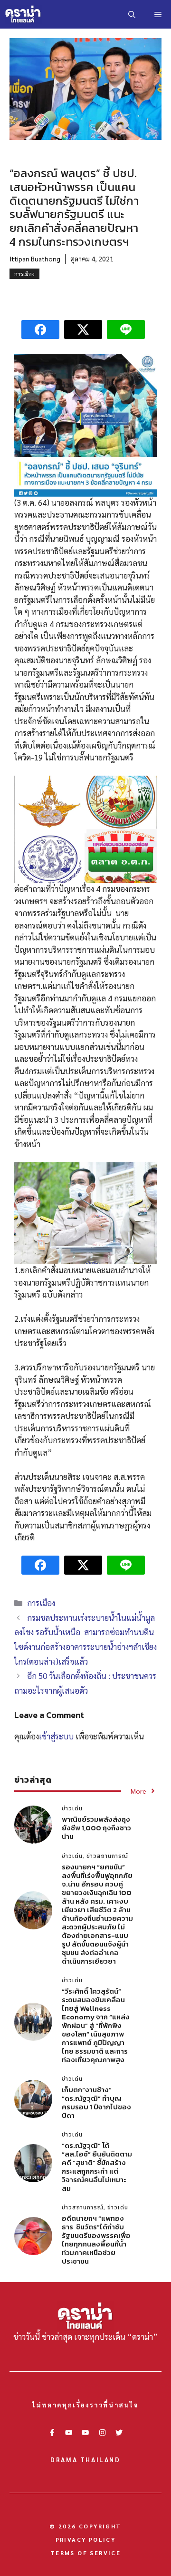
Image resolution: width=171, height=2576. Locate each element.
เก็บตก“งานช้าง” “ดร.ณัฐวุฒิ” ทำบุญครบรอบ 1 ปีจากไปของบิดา (96, 2102)
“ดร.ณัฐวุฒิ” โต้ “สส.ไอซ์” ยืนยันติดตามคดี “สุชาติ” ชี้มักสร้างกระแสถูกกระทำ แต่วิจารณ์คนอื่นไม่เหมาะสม (97, 2167)
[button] (132, 14)
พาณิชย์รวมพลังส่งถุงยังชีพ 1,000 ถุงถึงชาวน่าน (96, 1828)
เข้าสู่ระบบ (56, 1736)
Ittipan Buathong (35, 259)
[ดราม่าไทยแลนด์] (23, 14)
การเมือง (24, 274)
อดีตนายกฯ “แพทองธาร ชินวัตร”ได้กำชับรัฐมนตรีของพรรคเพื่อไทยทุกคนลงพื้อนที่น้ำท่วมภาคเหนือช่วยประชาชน (96, 2240)
